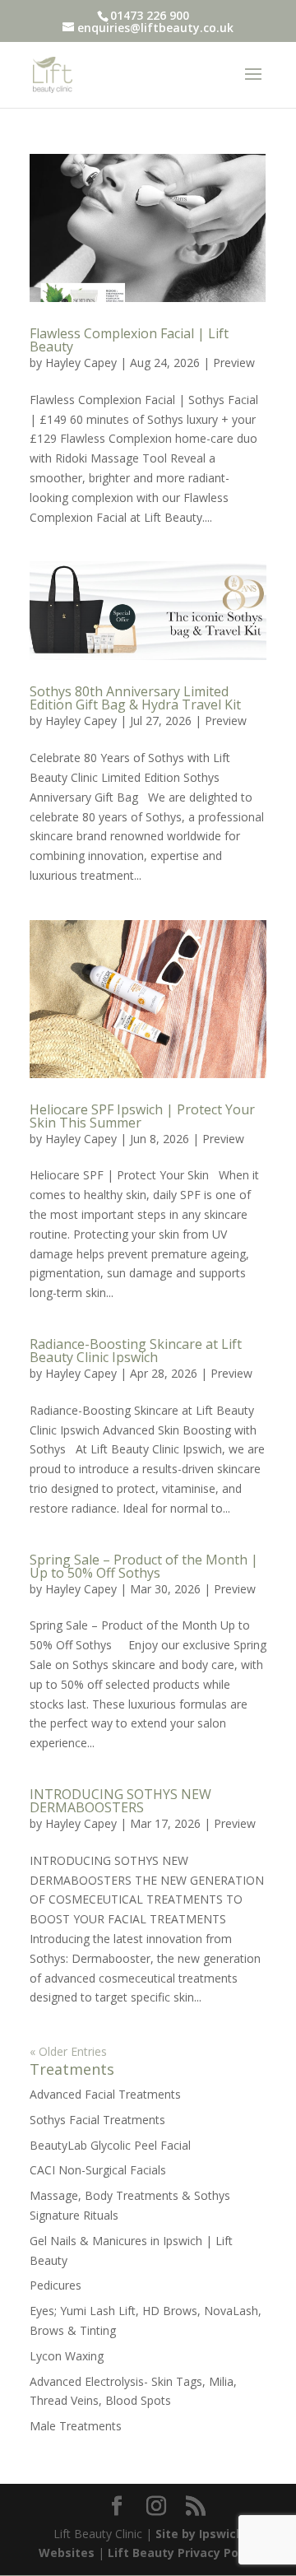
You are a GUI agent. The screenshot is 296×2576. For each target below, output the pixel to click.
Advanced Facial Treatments (105, 2094)
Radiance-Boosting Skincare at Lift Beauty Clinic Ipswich (136, 1351)
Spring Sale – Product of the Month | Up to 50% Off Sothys (144, 1566)
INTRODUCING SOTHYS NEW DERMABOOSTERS (120, 1801)
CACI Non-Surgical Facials (98, 2170)
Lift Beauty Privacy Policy (183, 2553)
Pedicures (55, 2285)
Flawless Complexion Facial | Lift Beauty (129, 340)
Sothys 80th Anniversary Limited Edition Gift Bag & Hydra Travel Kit (135, 698)
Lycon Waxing (67, 2356)
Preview (234, 363)
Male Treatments (76, 2426)
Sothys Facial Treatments (97, 2120)
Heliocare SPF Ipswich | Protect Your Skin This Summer (142, 1116)
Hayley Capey (81, 363)
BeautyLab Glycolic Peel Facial (110, 2145)
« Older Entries (68, 2051)
